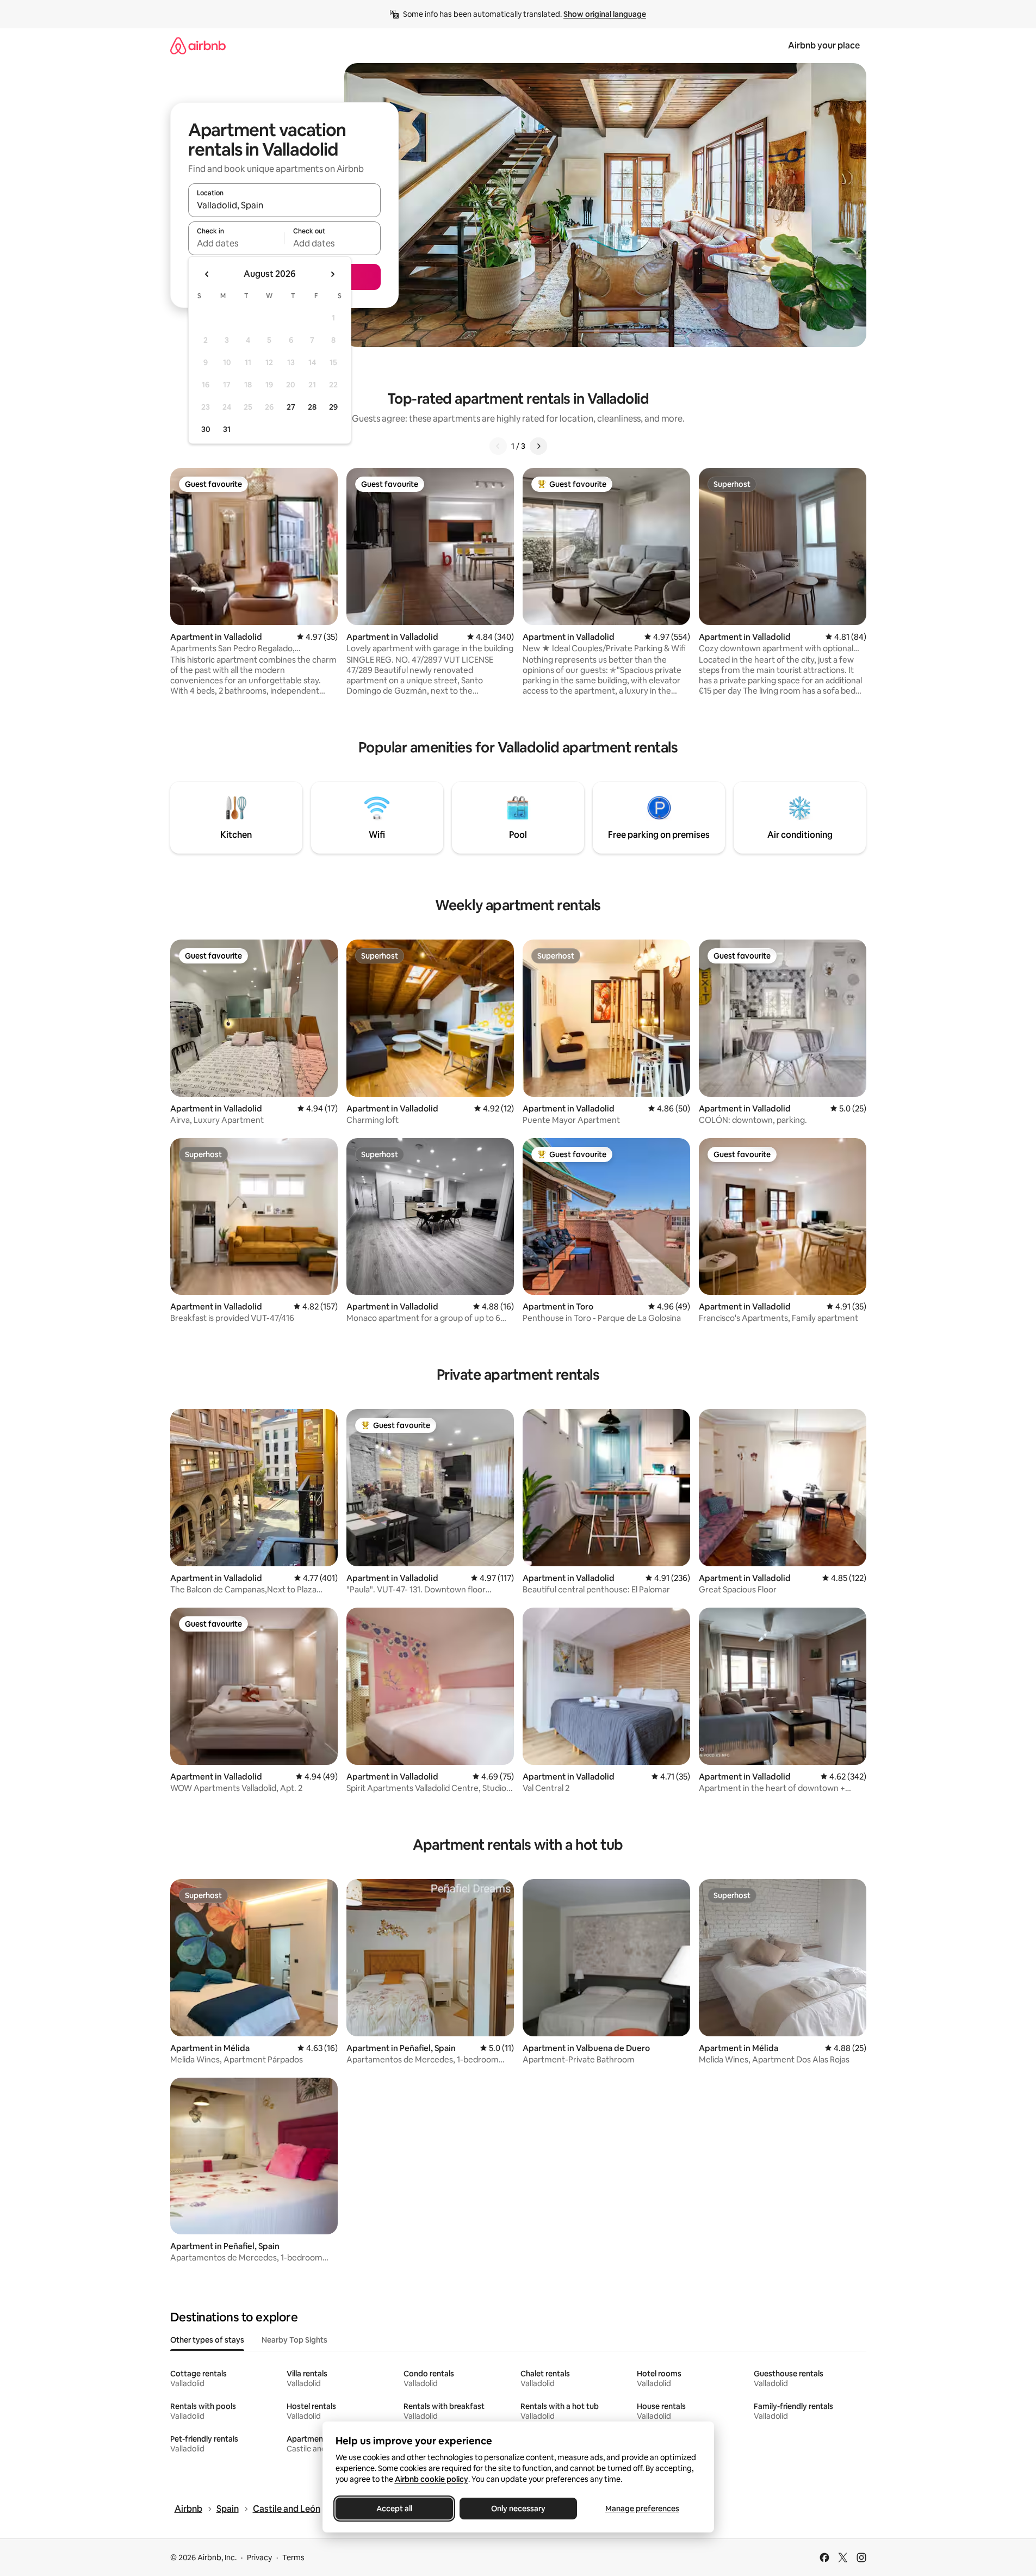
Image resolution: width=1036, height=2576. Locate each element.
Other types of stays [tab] (207, 2340)
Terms (293, 2558)
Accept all (394, 2509)
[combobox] (284, 205)
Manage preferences (642, 2509)
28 (312, 407)
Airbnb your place (824, 45)
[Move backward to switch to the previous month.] (207, 274)
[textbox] (236, 243)
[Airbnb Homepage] (198, 45)
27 (291, 407)
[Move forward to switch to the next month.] (332, 274)
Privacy (259, 2558)
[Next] (538, 446)
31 (227, 429)
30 (206, 429)
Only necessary (518, 2509)
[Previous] (498, 446)
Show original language (605, 14)
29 (333, 407)
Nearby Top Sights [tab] (294, 2340)
